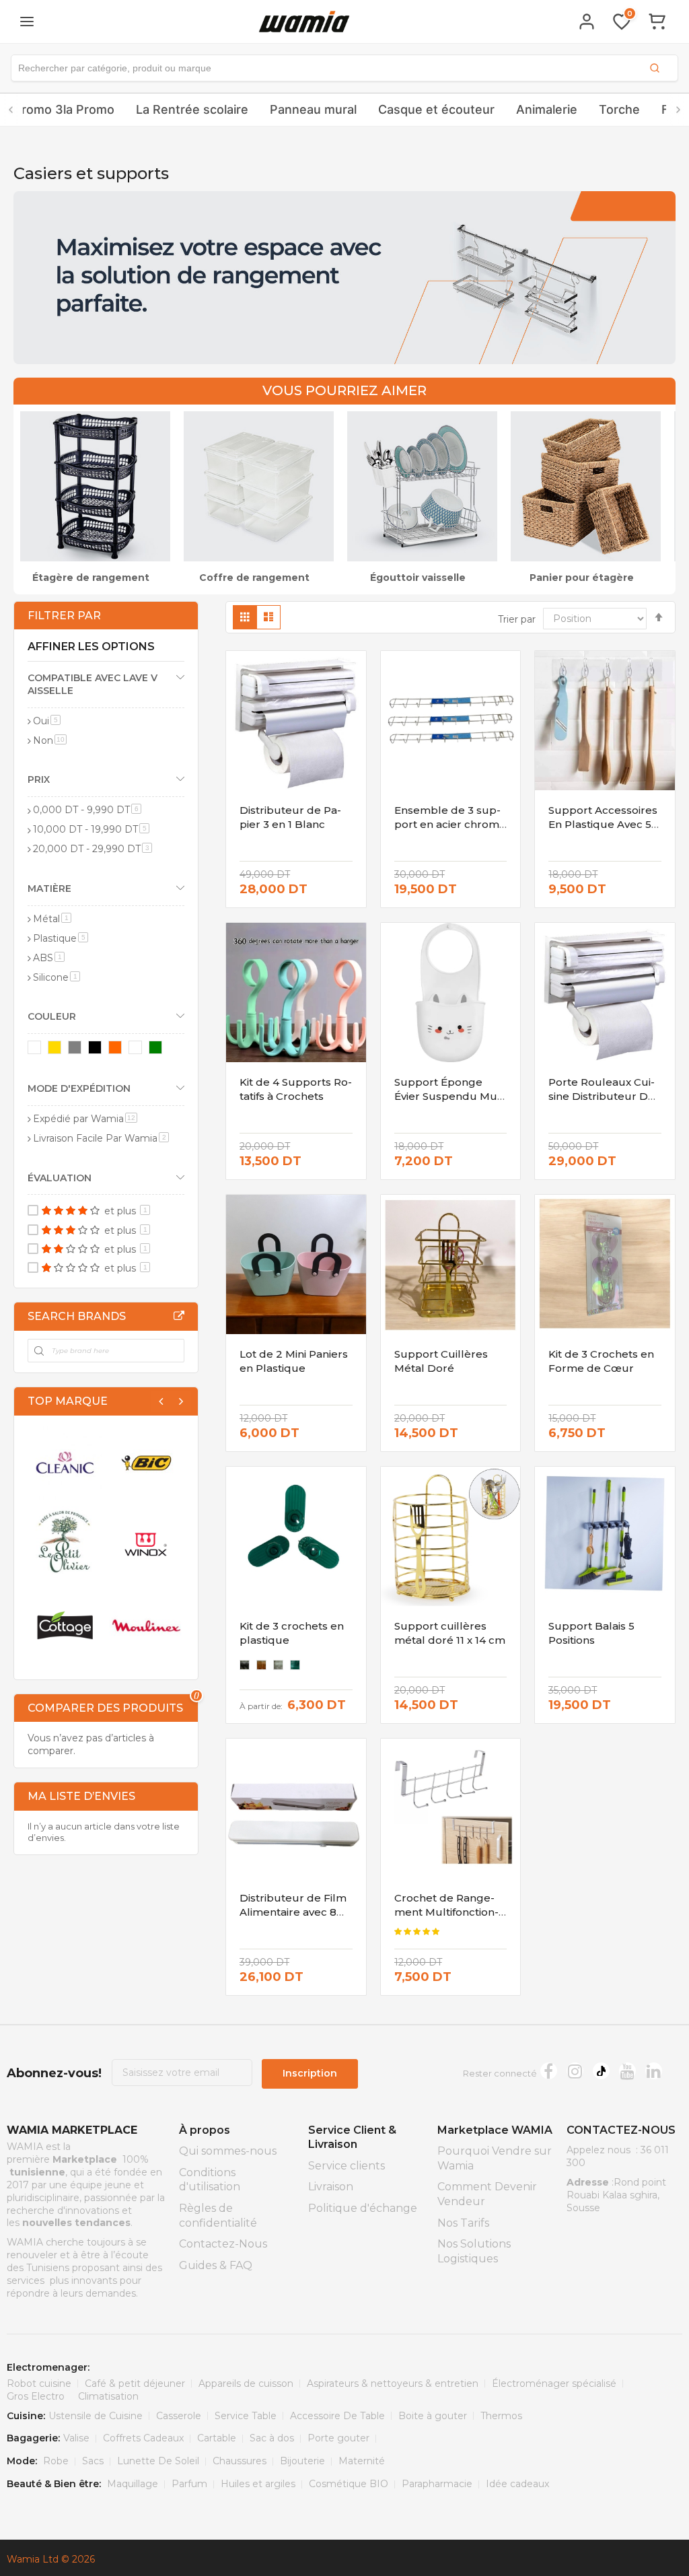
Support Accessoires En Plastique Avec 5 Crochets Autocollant (605, 824)
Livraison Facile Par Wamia (101, 1138)
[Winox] (146, 1544)
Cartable (217, 2438)
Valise (76, 2438)
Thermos (501, 2416)
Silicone (57, 977)
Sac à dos (272, 2438)
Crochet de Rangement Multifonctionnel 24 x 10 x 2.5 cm (446, 1912)
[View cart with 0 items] (657, 22)
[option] (245, 1665)
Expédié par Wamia (85, 1119)
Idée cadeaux (517, 2484)
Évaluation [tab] (60, 1178)
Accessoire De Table (337, 2416)
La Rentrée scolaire (192, 109)
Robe (56, 2461)
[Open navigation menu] (27, 22)
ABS (49, 958)
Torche (619, 109)
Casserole (179, 2416)
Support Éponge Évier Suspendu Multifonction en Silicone (449, 1096)
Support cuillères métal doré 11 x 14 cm (450, 1633)
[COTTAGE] (65, 1625)
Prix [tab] (39, 779)
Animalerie (547, 109)
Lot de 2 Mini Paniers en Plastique (294, 1361)
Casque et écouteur (436, 109)
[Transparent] (138, 1050)
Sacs (93, 2461)
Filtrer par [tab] (64, 616)
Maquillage (133, 2484)
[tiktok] (601, 2071)
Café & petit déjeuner (135, 2383)
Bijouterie (302, 2461)
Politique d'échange (363, 2208)
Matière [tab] (49, 889)
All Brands (179, 1316)
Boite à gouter (433, 2416)
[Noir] (97, 1050)
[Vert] (158, 1050)
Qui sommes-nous (228, 2151)
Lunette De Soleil (158, 2461)
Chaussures (240, 2461)
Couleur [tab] (52, 1016)
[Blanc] (37, 1050)
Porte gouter (338, 2438)
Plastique (61, 938)
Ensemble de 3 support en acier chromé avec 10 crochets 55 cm (450, 831)
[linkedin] (654, 2071)
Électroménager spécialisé (554, 2383)
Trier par (517, 619)
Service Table (246, 2416)
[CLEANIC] (65, 1463)
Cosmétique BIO (349, 2484)
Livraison (331, 2187)
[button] (344, 68)
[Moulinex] (146, 1625)
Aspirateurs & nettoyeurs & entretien (393, 2383)
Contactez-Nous (223, 2244)
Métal (52, 919)
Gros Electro (36, 2396)
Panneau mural (313, 109)
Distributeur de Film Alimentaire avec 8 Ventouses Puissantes (293, 1918)
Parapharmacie (437, 2484)
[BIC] (146, 1463)
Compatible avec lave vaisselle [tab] (93, 684)
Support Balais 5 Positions (591, 1633)
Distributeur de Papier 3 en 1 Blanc (290, 817)
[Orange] (117, 1050)
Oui (47, 721)
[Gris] (77, 1050)
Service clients (347, 2166)
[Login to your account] (587, 22)
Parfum (189, 2484)
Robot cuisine (39, 2383)
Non (50, 740)
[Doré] (57, 1050)
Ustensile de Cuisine (96, 2416)
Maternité (362, 2461)
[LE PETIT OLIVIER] (65, 1544)
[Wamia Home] (304, 21)
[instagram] (575, 2071)
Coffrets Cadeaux (143, 2438)
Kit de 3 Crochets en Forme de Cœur (601, 1361)
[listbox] (273, 1667)
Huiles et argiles (258, 2484)
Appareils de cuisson (246, 2383)
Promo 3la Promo (64, 109)
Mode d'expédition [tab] (79, 1088)
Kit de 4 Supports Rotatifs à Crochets (296, 1089)
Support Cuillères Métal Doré (441, 1361)
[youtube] (627, 2071)
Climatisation (108, 2396)
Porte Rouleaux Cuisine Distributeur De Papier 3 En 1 (602, 1096)
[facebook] (549, 2071)
